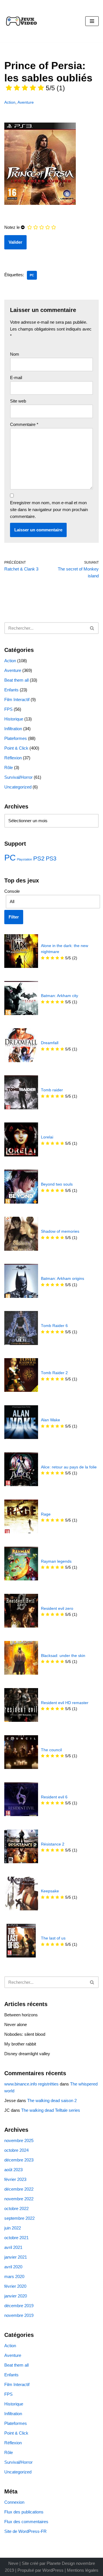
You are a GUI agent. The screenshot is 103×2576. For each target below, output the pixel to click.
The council (51, 1750)
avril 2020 (13, 2267)
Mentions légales (83, 2570)
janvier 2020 (16, 2296)
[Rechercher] (92, 628)
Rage (46, 1514)
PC (32, 275)
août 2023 (13, 2170)
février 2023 (15, 2179)
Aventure (26, 102)
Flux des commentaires (26, 2522)
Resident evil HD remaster (65, 1703)
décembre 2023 (19, 2160)
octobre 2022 (16, 2208)
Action (10, 102)
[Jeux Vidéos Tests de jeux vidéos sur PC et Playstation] (21, 21)
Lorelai (47, 1137)
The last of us (53, 1938)
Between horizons (21, 2015)
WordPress (53, 2570)
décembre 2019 (19, 2306)
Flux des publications (24, 2512)
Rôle (9, 767)
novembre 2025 (19, 2140)
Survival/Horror (18, 777)
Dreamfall (50, 1043)
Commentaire (24, 424)
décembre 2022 (19, 2189)
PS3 (51, 858)
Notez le (12, 227)
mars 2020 (14, 2276)
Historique (14, 719)
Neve (13, 2563)
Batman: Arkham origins (63, 1279)
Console (12, 891)
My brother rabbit (20, 2044)
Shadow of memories (60, 1231)
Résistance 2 (53, 1844)
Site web (18, 401)
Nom (15, 354)
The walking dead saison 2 (52, 2100)
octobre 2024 (16, 2150)
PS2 (39, 858)
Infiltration (13, 729)
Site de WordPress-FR (25, 2531)
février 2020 (15, 2286)
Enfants (11, 690)
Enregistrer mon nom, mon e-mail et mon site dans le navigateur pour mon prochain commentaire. (49, 510)
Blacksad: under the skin (63, 1656)
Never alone (16, 2024)
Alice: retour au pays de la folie (69, 1467)
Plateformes (16, 738)
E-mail (16, 378)
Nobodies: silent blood (25, 2034)
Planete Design (61, 2563)
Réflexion (13, 758)
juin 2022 (13, 2228)
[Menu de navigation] (92, 21)
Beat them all (16, 680)
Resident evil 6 (54, 1797)
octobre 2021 (16, 2238)
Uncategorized (18, 787)
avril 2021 (13, 2247)
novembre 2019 (19, 2315)
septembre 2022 (19, 2218)
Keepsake (50, 1891)
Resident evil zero (57, 1609)
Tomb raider (52, 1090)
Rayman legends (56, 1561)
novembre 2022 (19, 2199)
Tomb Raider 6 (54, 1326)
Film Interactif (17, 699)
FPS (8, 709)
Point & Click (16, 748)
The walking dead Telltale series (51, 2110)
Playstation (24, 859)
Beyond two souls (57, 1184)
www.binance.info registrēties (31, 2084)
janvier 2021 (16, 2257)
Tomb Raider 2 (54, 1373)
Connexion (14, 2502)
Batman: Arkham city (60, 996)
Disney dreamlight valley (27, 2054)
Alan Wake (50, 1420)
